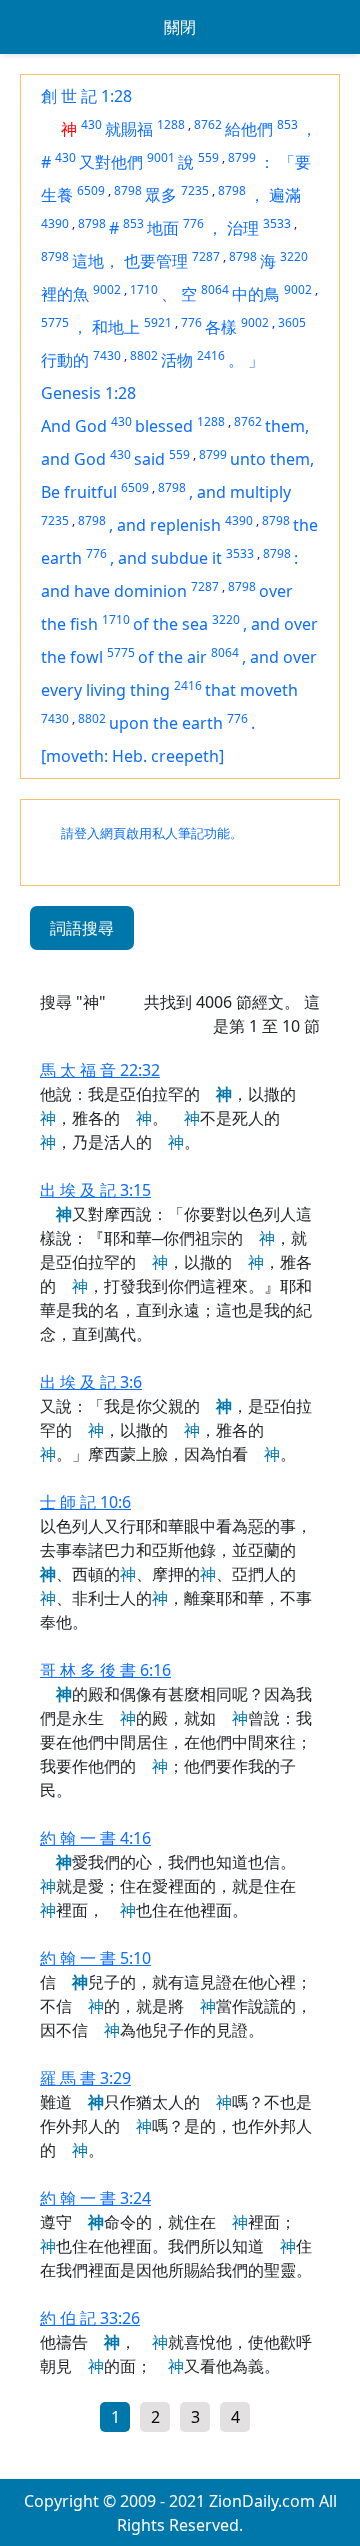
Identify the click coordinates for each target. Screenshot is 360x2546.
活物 (177, 360)
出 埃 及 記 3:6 (91, 1382)
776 (193, 223)
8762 (208, 124)
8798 (128, 190)
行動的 (65, 360)
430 (91, 124)
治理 (243, 228)
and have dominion (114, 591)
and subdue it (170, 558)
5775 (55, 322)
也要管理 (156, 261)
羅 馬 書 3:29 (85, 2078)
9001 (161, 157)
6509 (91, 190)
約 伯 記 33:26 (90, 2318)
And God (74, 426)
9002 (107, 289)
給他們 (249, 129)
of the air (172, 657)
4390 (55, 223)
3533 (277, 223)
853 (287, 124)
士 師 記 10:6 (85, 1502)
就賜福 (129, 129)
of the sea (170, 624)
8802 (144, 355)
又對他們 (111, 162)
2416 (211, 355)
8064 (215, 289)
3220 (294, 256)
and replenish (169, 525)
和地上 (116, 327)
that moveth (251, 690)
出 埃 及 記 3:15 (95, 1190)
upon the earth (166, 723)
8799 (242, 157)
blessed (164, 426)
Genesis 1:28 (88, 393)
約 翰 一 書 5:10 (95, 1958)
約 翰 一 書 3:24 (95, 2198)
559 (208, 157)
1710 (144, 289)
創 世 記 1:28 (86, 96)
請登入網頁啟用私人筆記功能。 (152, 833)
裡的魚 (65, 294)
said (149, 459)
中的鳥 (256, 294)
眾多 (161, 195)
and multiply (244, 492)
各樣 (221, 327)
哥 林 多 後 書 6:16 (105, 1670)
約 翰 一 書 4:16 (95, 1838)
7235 (195, 190)
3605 (292, 322)
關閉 (180, 27)
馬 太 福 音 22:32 (100, 1070)
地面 (163, 228)
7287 (206, 256)
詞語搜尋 (82, 928)
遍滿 (285, 195)
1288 (171, 124)
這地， (96, 261)
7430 (107, 355)
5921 (158, 322)
